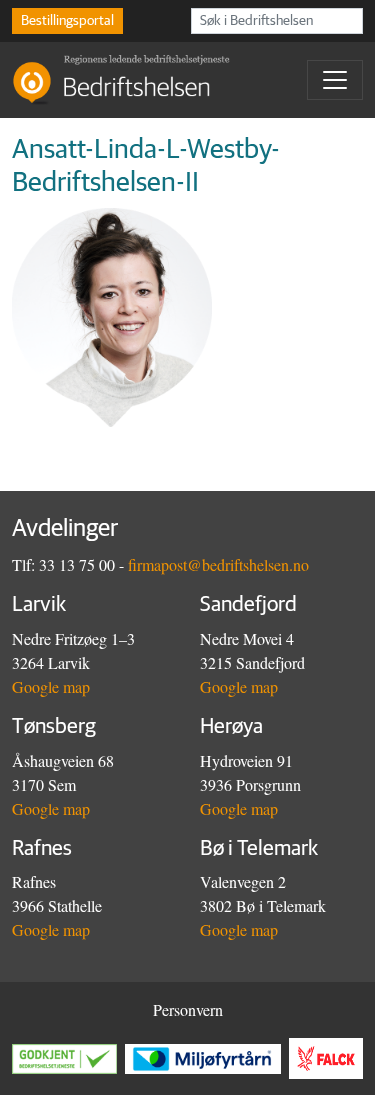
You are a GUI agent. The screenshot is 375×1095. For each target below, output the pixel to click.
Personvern (188, 1009)
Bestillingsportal (67, 21)
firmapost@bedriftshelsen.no (218, 564)
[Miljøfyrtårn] (207, 1058)
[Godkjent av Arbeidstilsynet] (68, 1058)
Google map (51, 686)
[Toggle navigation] (335, 80)
